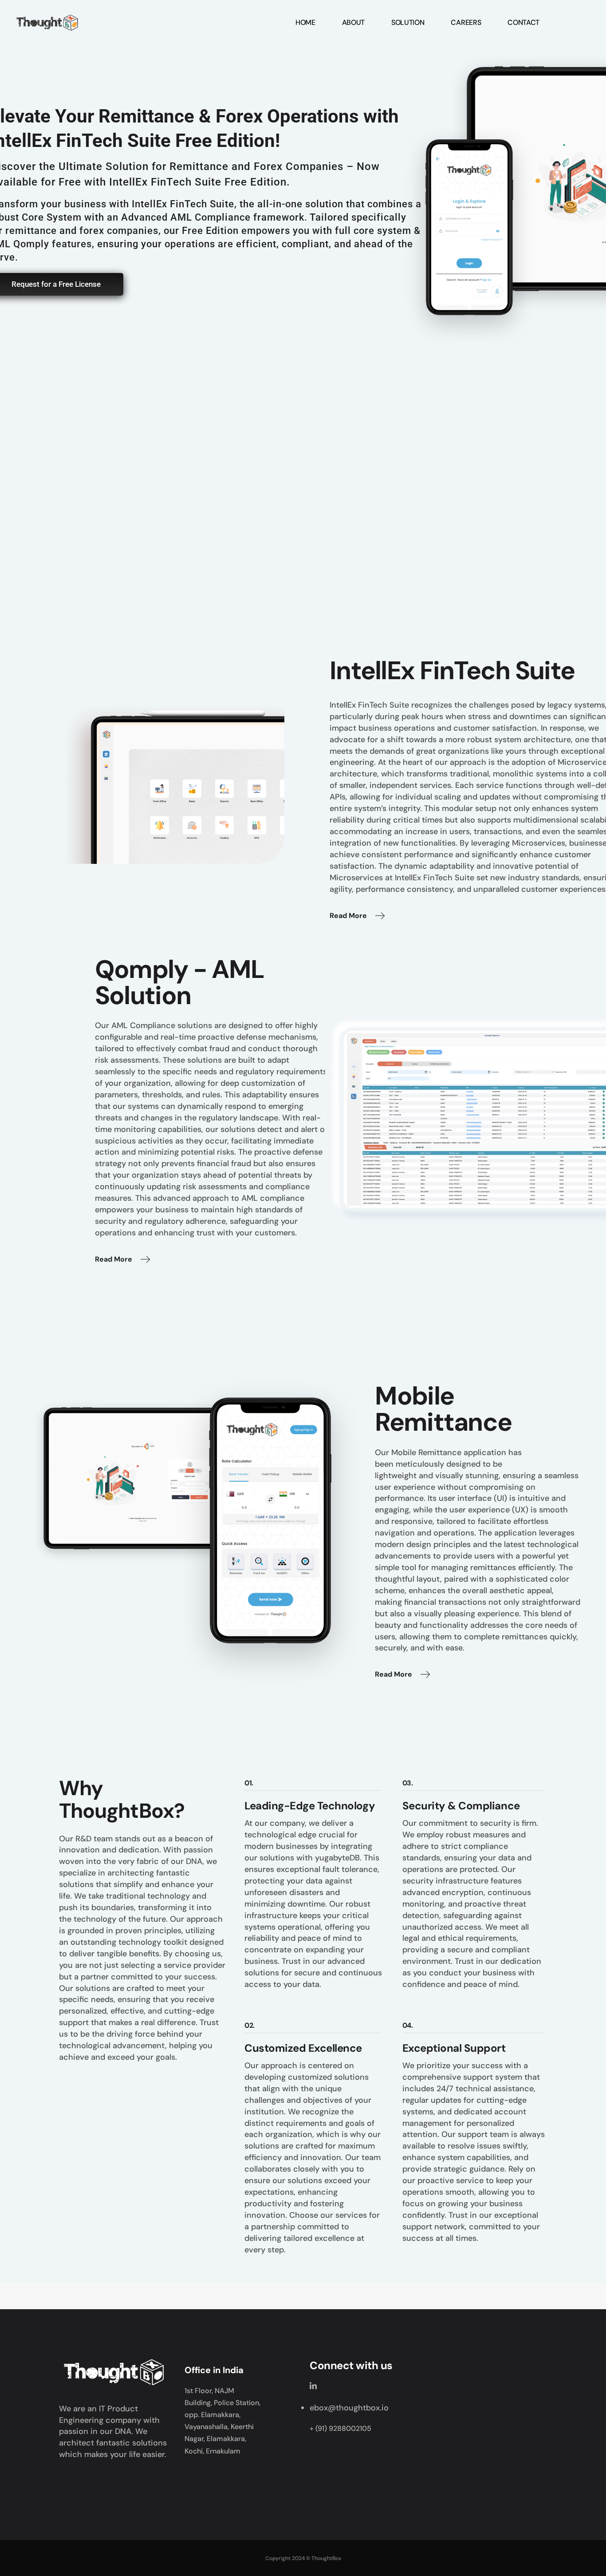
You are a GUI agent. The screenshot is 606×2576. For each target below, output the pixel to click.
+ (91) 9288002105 (340, 2428)
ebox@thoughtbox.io (349, 2408)
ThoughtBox (326, 2558)
